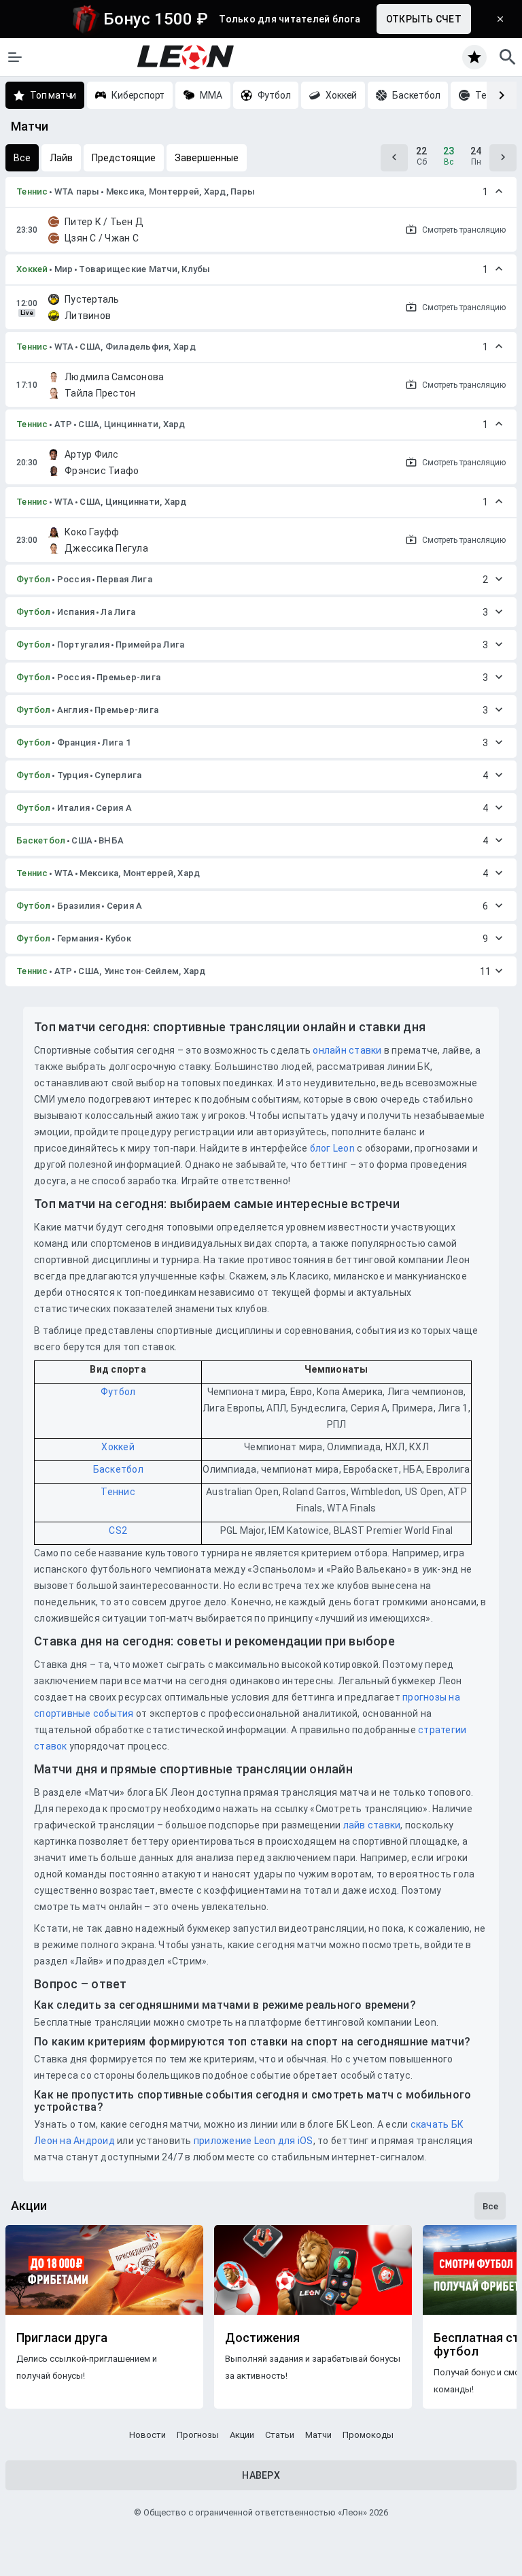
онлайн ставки (347, 1050)
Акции (242, 2435)
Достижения (262, 2338)
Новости (147, 2435)
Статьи (280, 2435)
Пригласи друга (62, 2338)
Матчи (318, 2435)
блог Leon (332, 1148)
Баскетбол (41, 840)
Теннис (32, 191)
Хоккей (32, 269)
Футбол (34, 579)
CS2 (118, 1530)
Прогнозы (198, 2435)
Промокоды (368, 2435)
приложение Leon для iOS (254, 2141)
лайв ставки (372, 1825)
